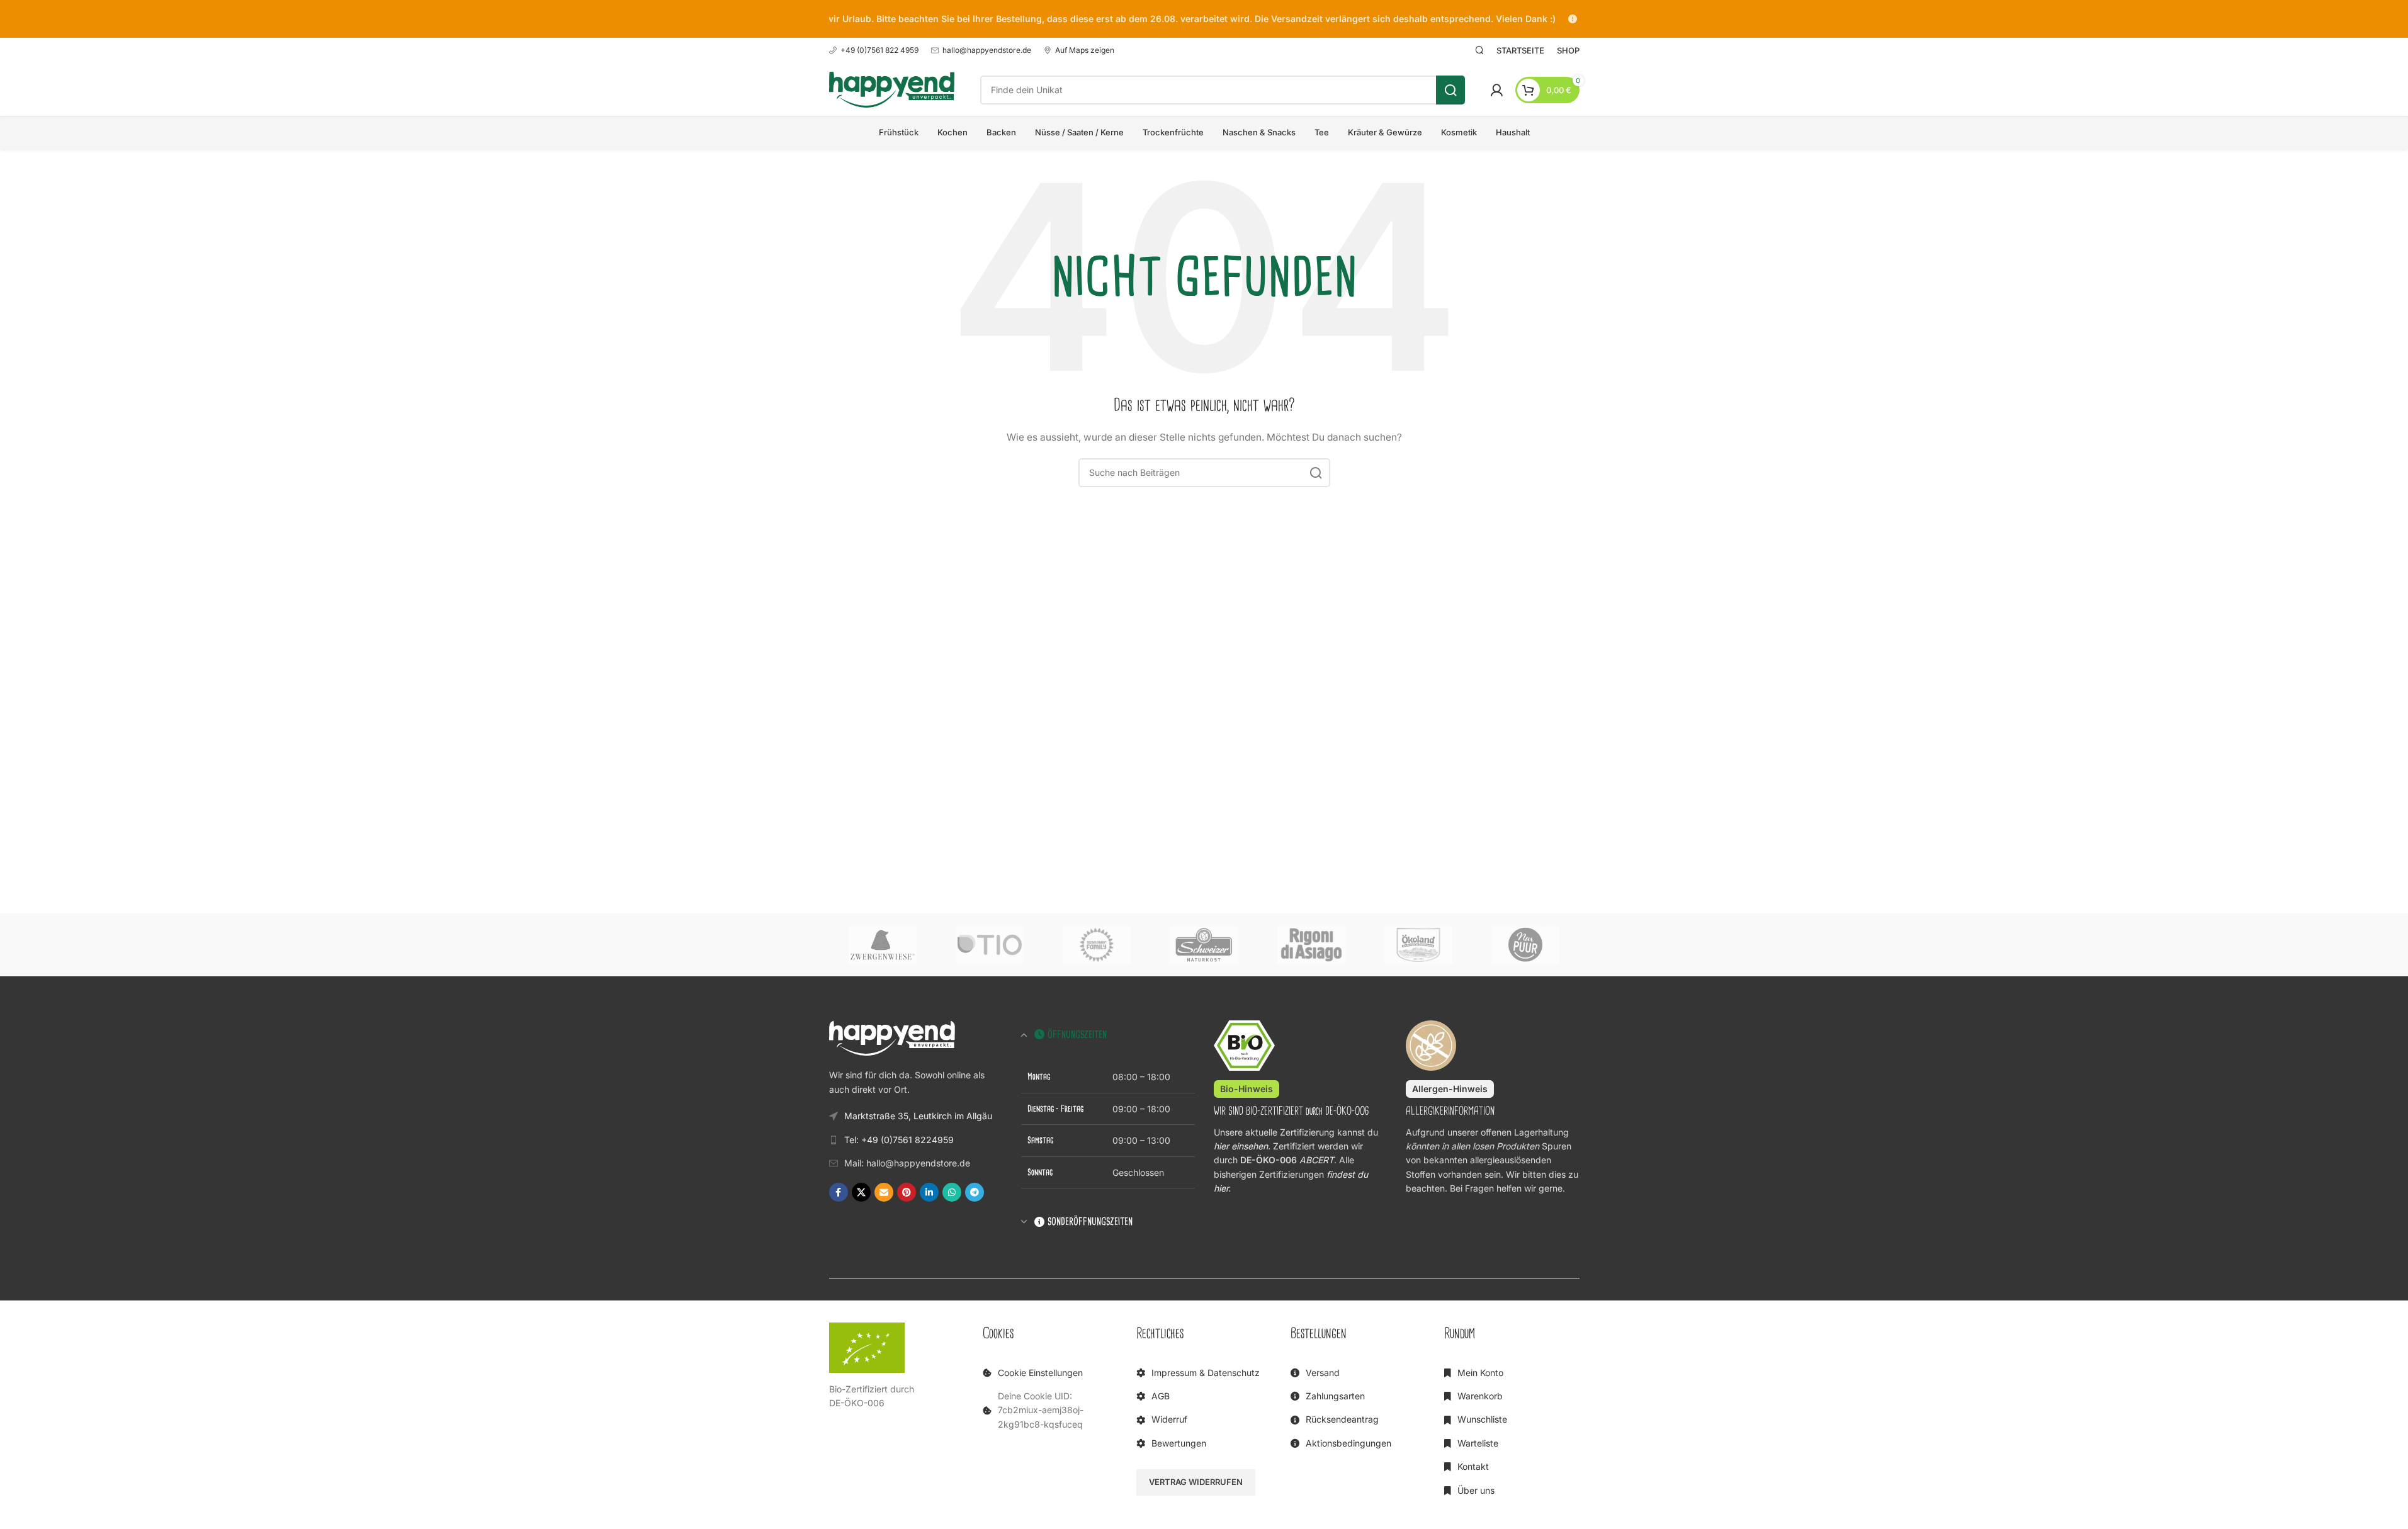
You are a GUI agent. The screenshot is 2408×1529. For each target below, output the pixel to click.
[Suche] (1479, 50)
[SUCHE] (1450, 90)
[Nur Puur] (1525, 945)
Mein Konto (1480, 1373)
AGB (1161, 1396)
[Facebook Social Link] (839, 1192)
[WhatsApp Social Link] (952, 1192)
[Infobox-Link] (874, 50)
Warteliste (1478, 1443)
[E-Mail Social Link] (884, 1192)
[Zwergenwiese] (883, 945)
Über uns (1476, 1490)
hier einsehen (1241, 1146)
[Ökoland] (1418, 945)
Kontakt (1473, 1466)
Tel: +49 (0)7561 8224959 (899, 1140)
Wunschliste (1482, 1419)
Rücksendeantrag (1342, 1419)
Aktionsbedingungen (1348, 1443)
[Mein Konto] (1496, 90)
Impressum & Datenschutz (1206, 1373)
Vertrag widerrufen (1196, 1482)
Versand (1323, 1373)
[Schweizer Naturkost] (1204, 945)
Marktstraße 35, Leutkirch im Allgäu (918, 1116)
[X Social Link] (861, 1192)
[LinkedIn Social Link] (929, 1192)
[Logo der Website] (892, 88)
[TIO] (990, 945)
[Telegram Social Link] (975, 1192)
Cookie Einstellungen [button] (1040, 1373)
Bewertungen (1179, 1443)
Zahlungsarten (1335, 1396)
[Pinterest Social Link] (907, 1192)
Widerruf (1169, 1419)
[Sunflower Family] (1097, 945)
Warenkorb (1480, 1396)
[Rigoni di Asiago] (1311, 945)
